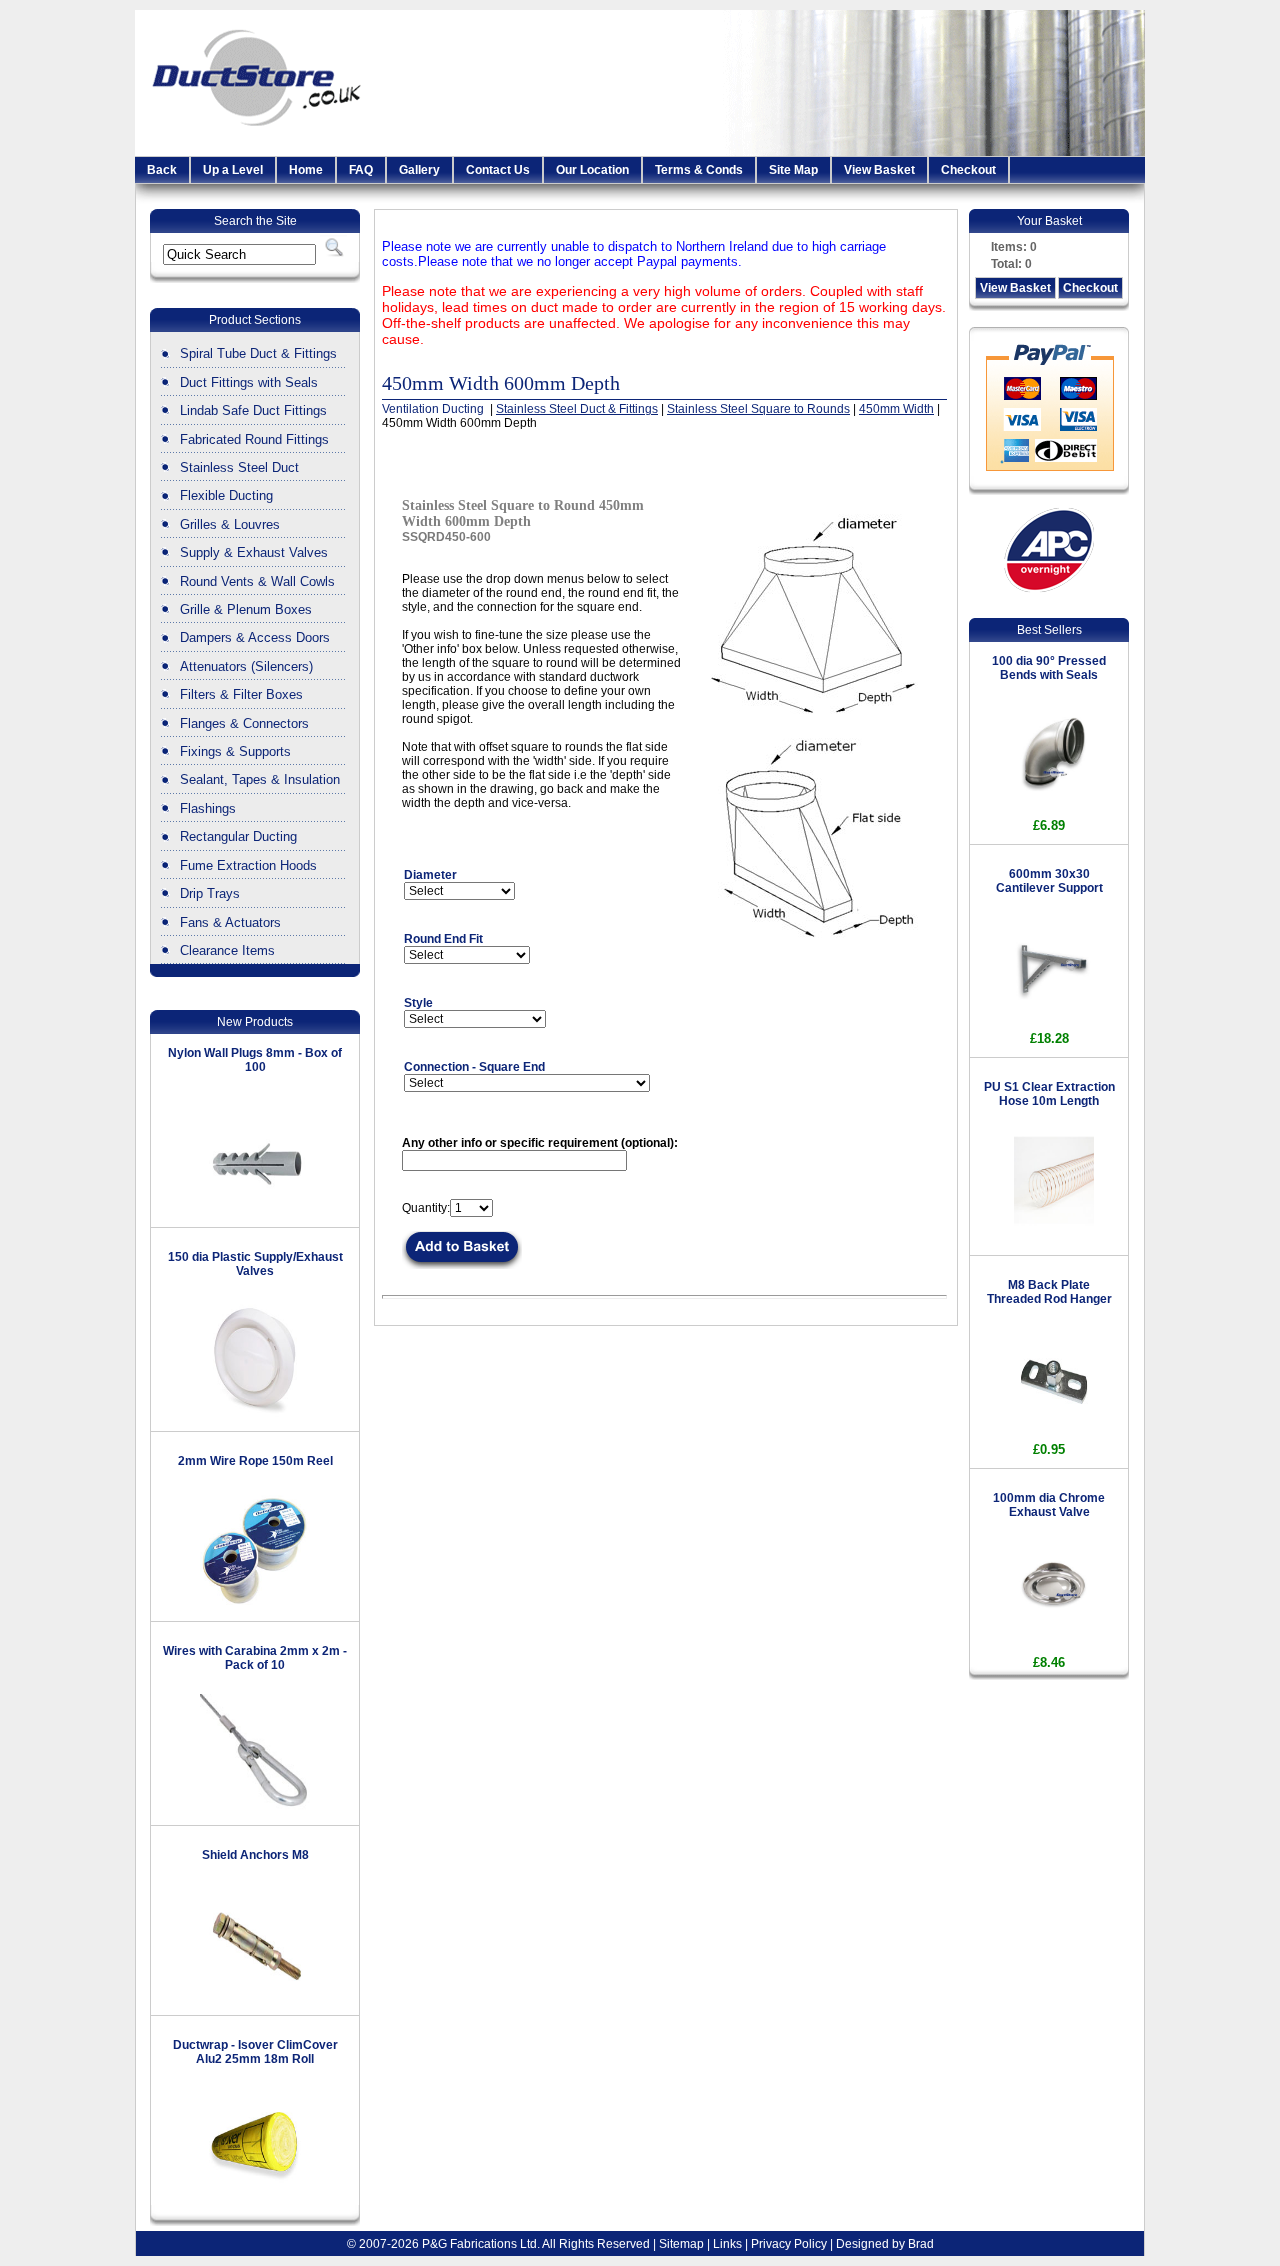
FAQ (361, 170)
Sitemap (681, 2244)
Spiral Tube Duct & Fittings (258, 353)
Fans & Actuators (230, 922)
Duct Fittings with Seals (249, 382)
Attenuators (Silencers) (246, 666)
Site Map (793, 170)
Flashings (208, 808)
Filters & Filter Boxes (241, 694)
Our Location (592, 170)
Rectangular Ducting (238, 836)
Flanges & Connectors (244, 723)
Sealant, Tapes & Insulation (260, 779)
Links (727, 2244)
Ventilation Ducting (434, 409)
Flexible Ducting (226, 495)
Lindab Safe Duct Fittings (253, 410)
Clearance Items (227, 950)
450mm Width (896, 409)
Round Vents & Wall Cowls (257, 581)
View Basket (879, 170)
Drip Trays (210, 893)
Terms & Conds (699, 170)
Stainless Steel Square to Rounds (758, 409)
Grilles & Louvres (230, 524)
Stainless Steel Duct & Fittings (577, 409)
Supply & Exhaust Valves (254, 552)
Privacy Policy (789, 2244)
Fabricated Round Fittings (254, 439)
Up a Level (233, 170)
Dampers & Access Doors (255, 637)
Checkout (968, 170)
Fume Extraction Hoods (248, 865)
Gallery (419, 170)
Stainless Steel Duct (239, 467)
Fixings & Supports (235, 751)
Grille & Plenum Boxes (246, 609)
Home (306, 170)
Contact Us (498, 170)
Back (162, 170)
